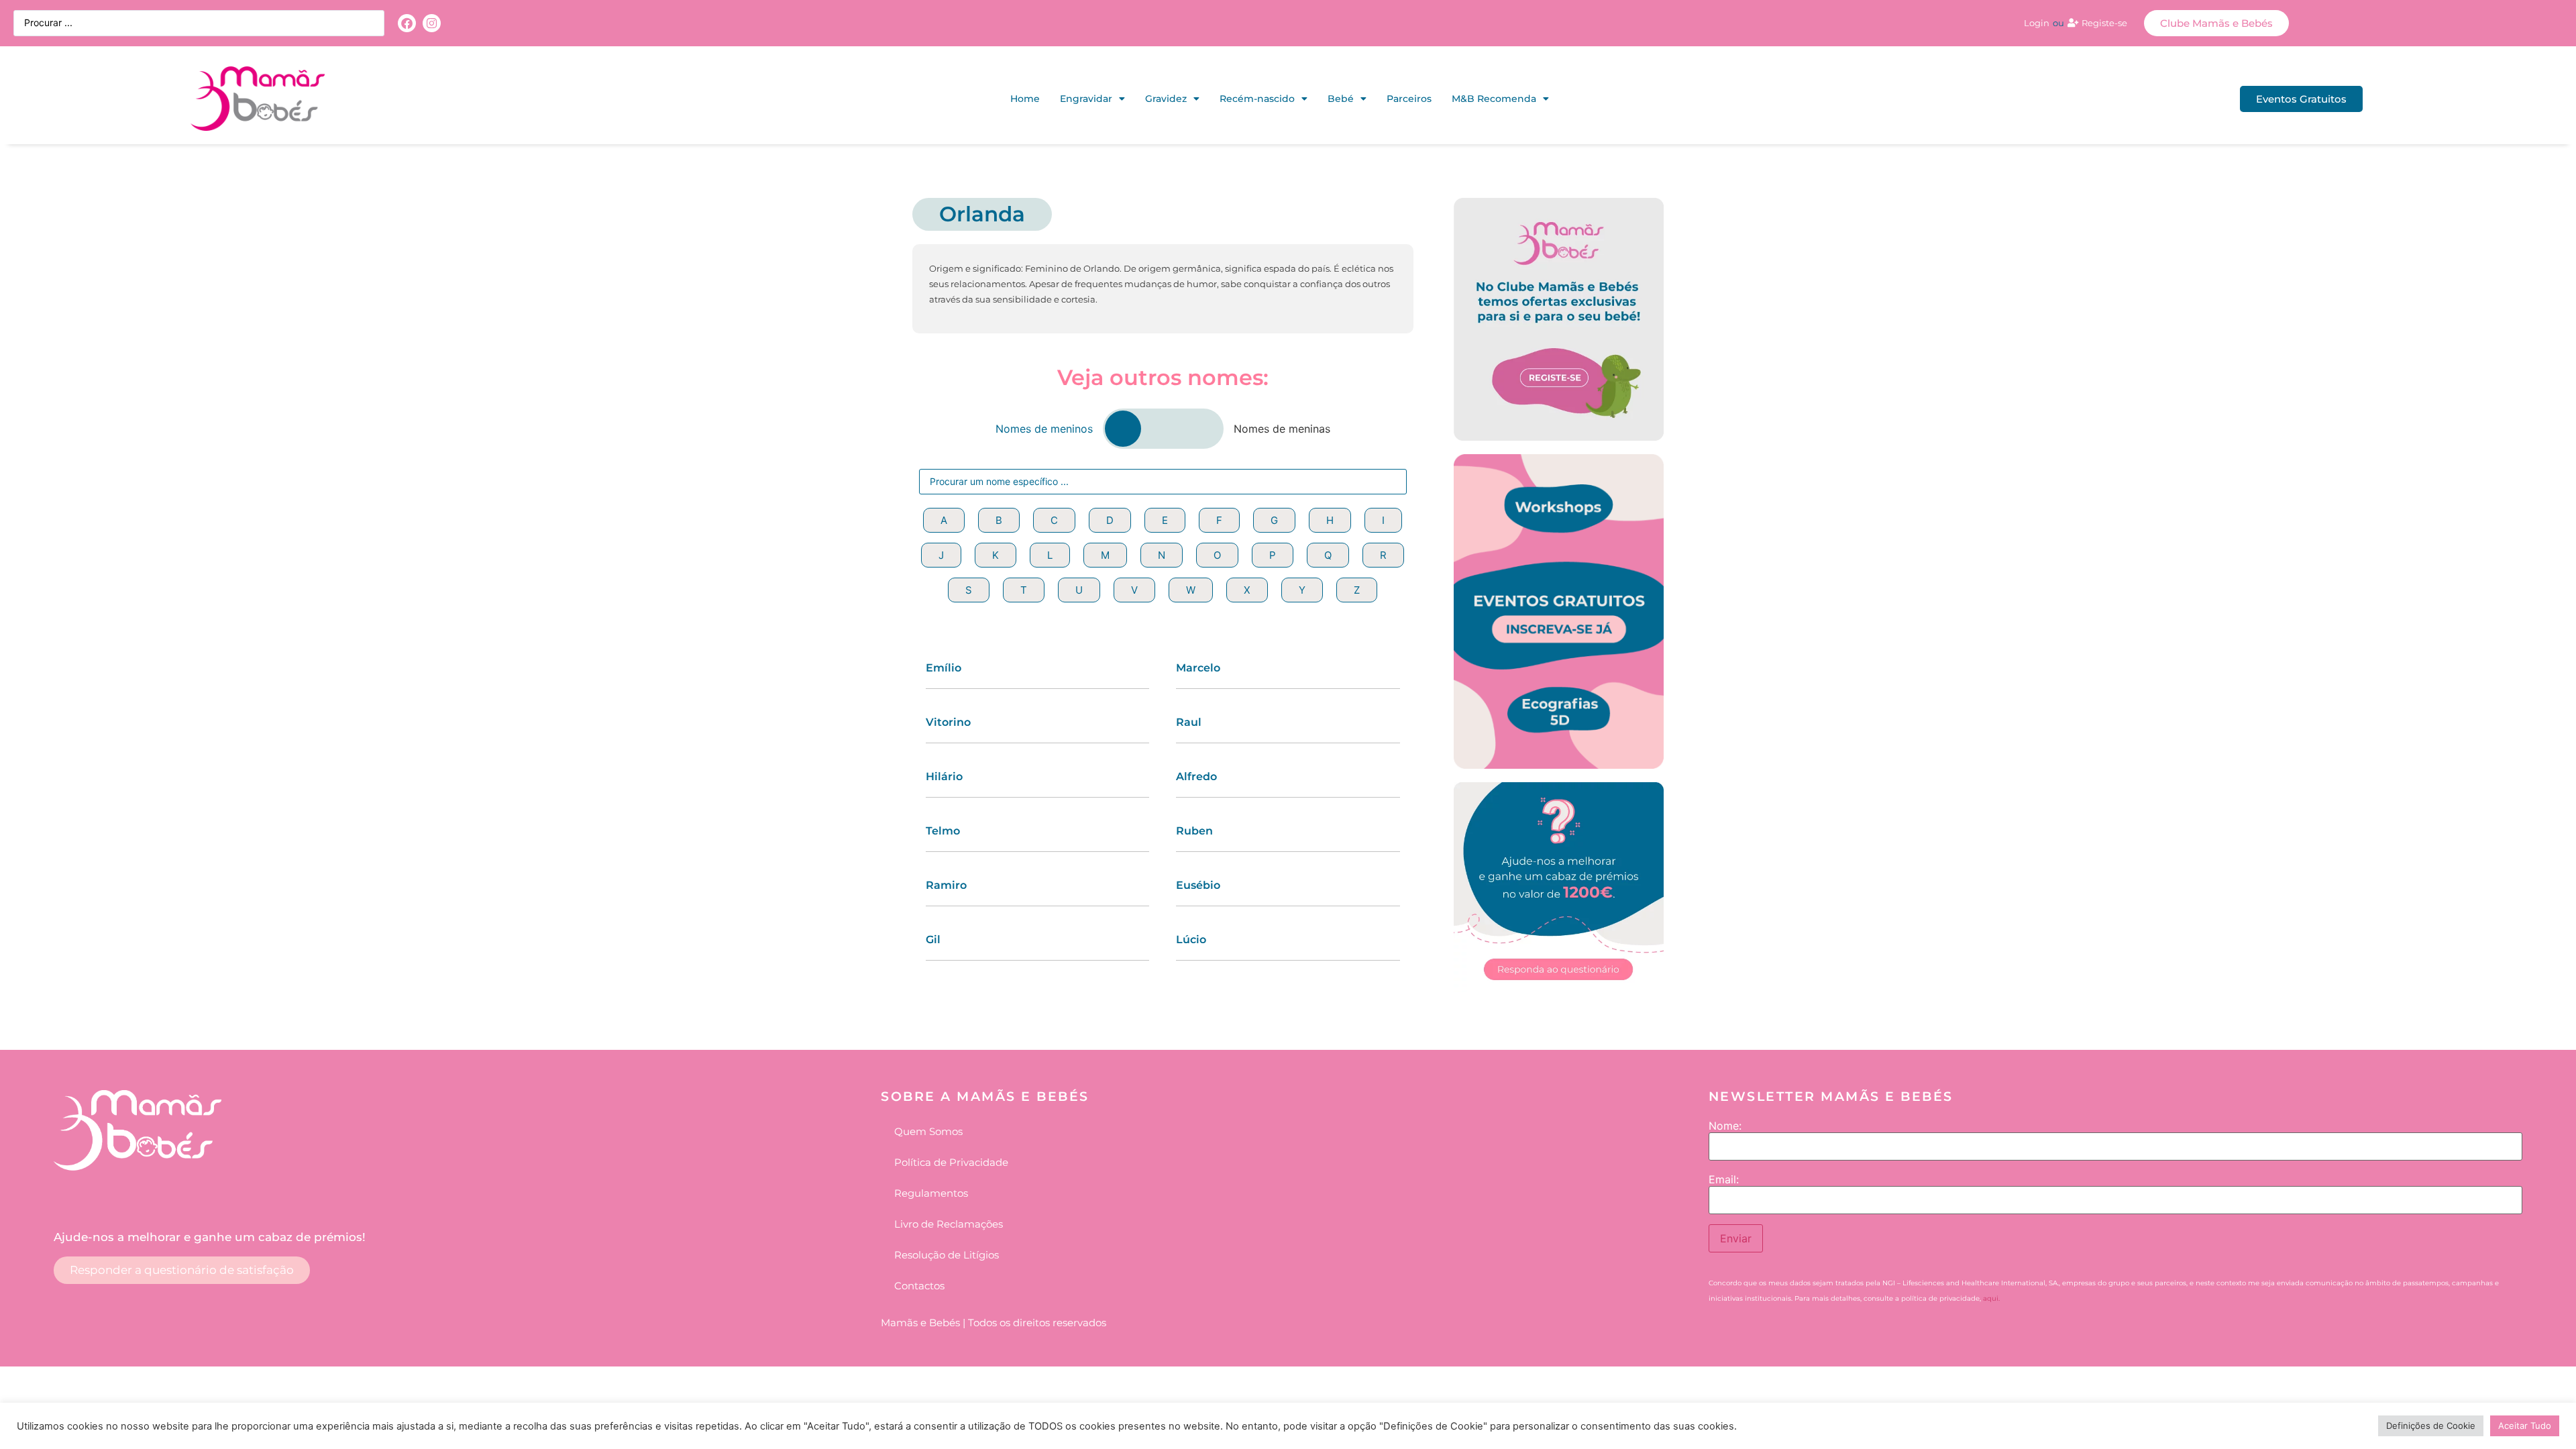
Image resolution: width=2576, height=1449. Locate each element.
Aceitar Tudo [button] (2525, 1426)
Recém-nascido (1257, 99)
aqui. (1991, 1298)
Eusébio (1198, 885)
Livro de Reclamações (949, 1224)
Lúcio (1191, 940)
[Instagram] (432, 23)
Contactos (919, 1286)
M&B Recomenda (1494, 99)
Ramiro (946, 885)
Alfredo (1196, 776)
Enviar (1736, 1238)
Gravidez (1166, 99)
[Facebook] (407, 23)
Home (1025, 99)
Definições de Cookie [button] (2431, 1426)
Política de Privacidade (951, 1162)
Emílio (944, 668)
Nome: (1725, 1126)
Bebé (1341, 99)
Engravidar (1086, 99)
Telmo (943, 831)
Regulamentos (931, 1193)
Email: (1724, 1179)
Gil (933, 940)
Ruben (1194, 831)
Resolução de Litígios (947, 1255)
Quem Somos (928, 1131)
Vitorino (948, 722)
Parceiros (1409, 99)
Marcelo (1198, 668)
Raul (1189, 722)
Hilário (944, 776)
